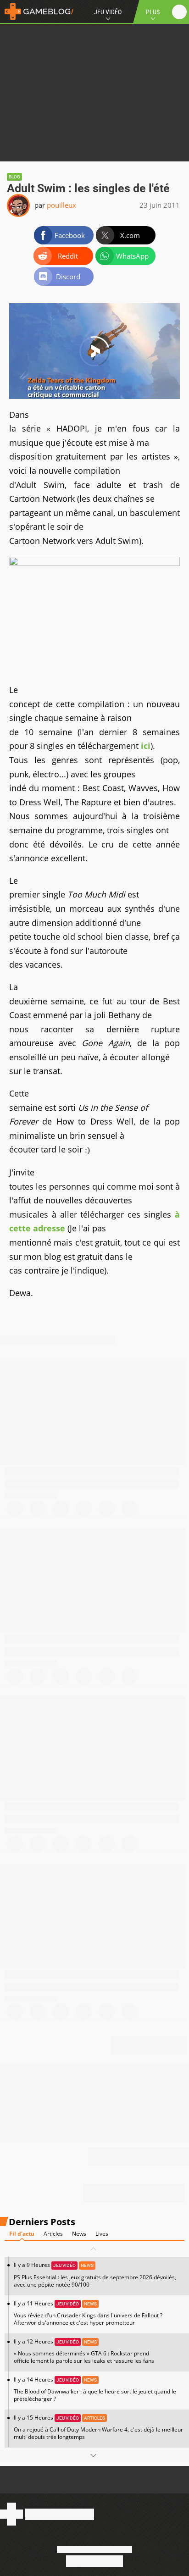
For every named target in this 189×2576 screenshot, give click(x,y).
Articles (53, 2234)
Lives (102, 2234)
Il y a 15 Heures (98, 2427)
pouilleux (61, 205)
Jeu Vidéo (108, 12)
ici (146, 746)
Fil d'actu (22, 2234)
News (79, 2234)
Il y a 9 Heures (95, 2274)
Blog (14, 177)
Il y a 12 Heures (84, 2351)
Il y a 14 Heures (95, 2389)
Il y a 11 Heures (88, 2313)
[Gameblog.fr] (37, 11)
